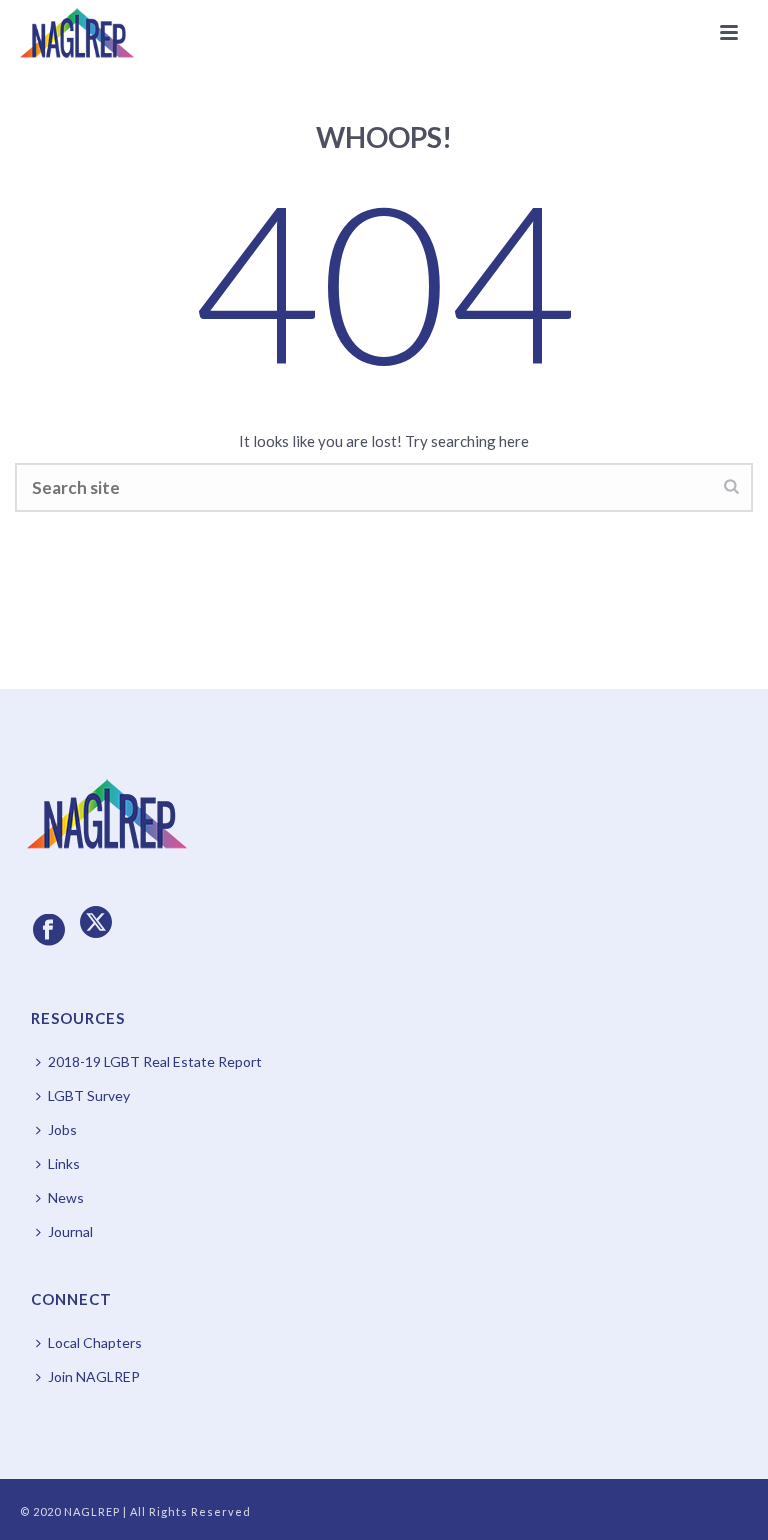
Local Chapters (95, 1342)
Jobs (62, 1129)
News (66, 1197)
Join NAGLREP (94, 1376)
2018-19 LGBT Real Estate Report (155, 1061)
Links (64, 1163)
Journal (70, 1231)
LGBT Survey (89, 1095)
